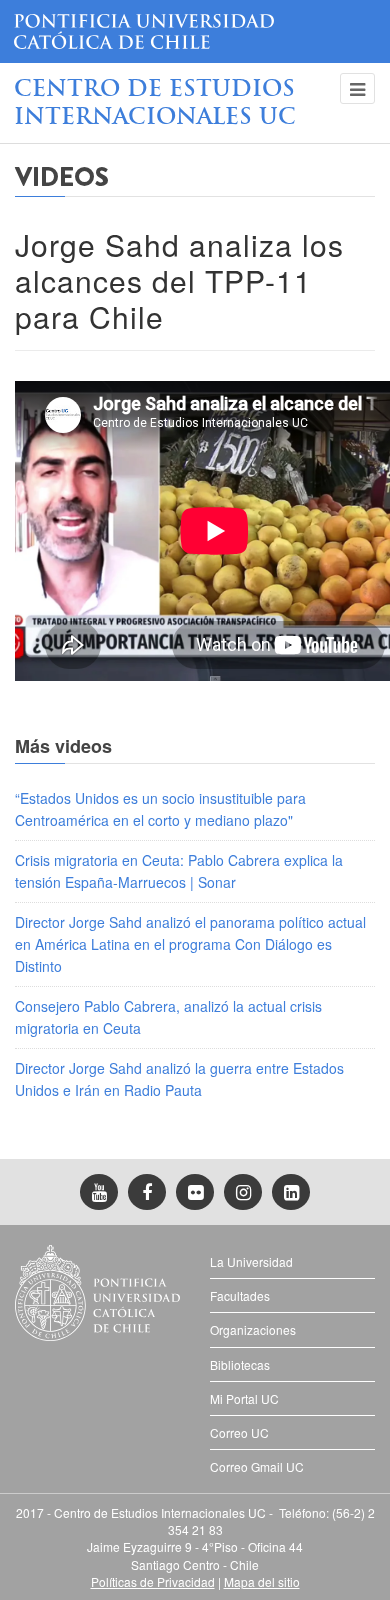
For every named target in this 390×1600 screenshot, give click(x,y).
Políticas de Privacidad (153, 1581)
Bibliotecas (240, 1364)
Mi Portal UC (244, 1398)
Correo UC (239, 1432)
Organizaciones (253, 1329)
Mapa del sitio (262, 1581)
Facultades (240, 1295)
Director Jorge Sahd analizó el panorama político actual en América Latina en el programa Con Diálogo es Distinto (190, 944)
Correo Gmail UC (257, 1466)
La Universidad (251, 1261)
